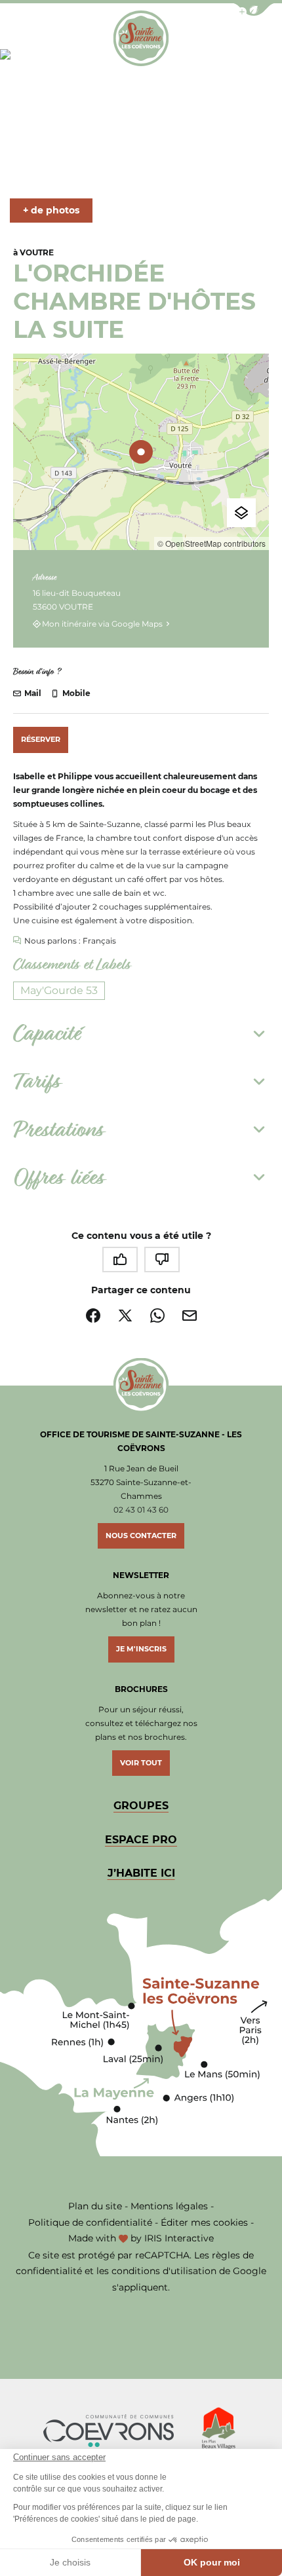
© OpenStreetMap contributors (211, 543)
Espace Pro (141, 1840)
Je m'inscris (141, 1649)
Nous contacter (141, 1536)
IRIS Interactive (179, 2238)
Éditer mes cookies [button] (204, 2222)
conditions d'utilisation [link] (164, 2271)
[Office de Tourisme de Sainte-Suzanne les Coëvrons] (141, 38)
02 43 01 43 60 (141, 1510)
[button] (254, 9)
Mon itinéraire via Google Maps (102, 624)
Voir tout (141, 1763)
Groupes (141, 1806)
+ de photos (51, 210)
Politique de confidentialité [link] (90, 2222)
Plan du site (95, 2206)
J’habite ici (141, 1873)
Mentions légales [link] (169, 2206)
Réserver (41, 739)
